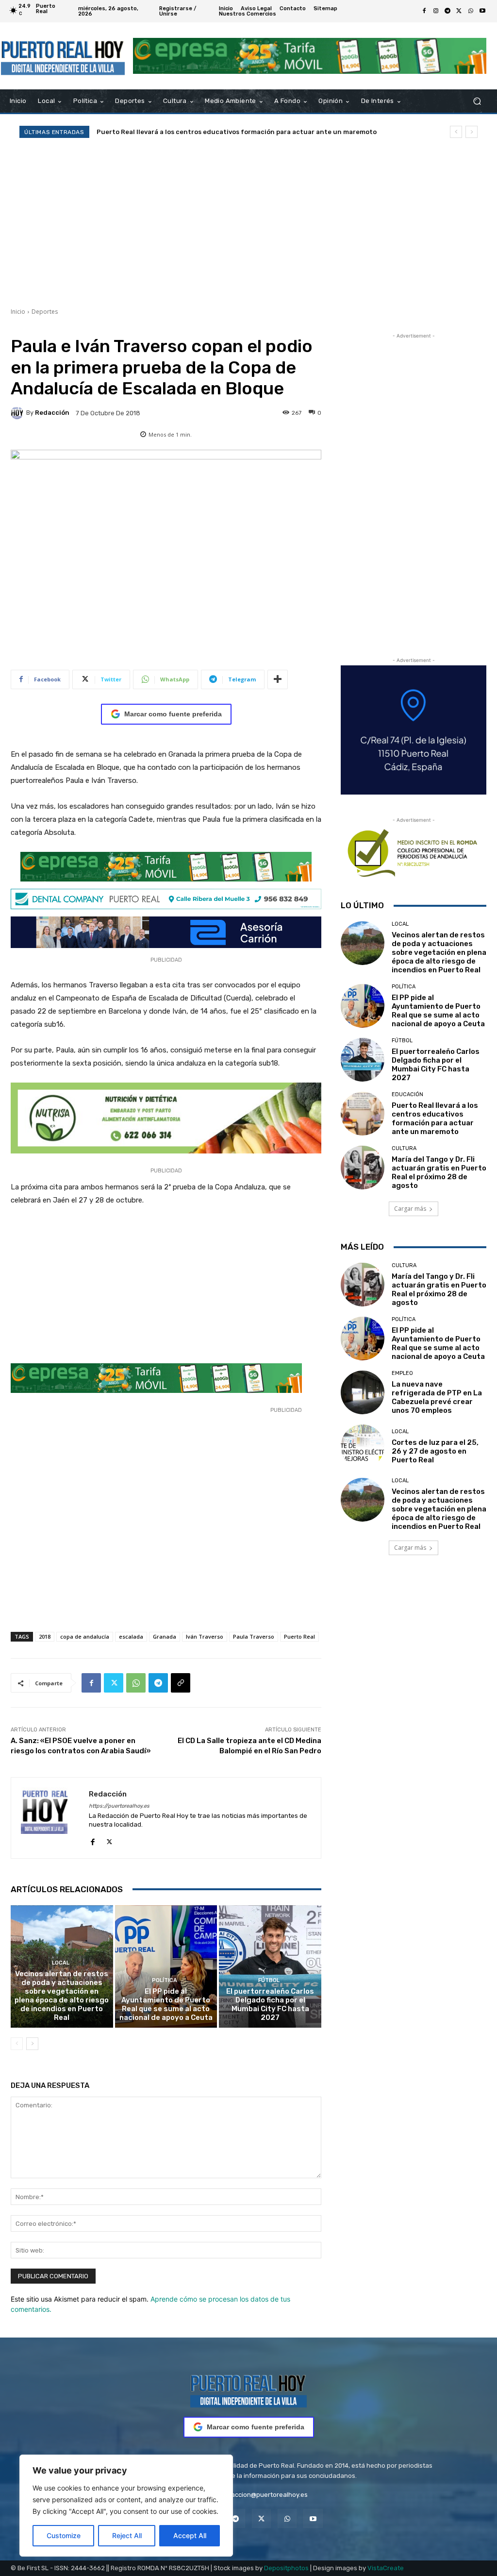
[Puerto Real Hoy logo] (248, 2389)
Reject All (127, 2535)
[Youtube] (482, 11)
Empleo (402, 1373)
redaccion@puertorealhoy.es (264, 2495)
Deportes (45, 312)
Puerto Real (299, 1636)
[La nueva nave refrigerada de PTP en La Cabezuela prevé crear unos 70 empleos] (363, 1392)
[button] (477, 101)
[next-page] (32, 2044)
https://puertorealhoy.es (119, 1806)
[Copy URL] (181, 1683)
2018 (45, 1636)
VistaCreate (386, 2568)
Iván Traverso (205, 1636)
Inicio (18, 312)
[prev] (456, 132)
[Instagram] (436, 11)
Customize (64, 2535)
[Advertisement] (248, 222)
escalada (131, 1636)
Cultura (404, 1148)
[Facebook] (424, 11)
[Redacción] (18, 413)
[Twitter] (459, 11)
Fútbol (269, 1980)
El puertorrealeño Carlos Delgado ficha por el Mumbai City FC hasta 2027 (270, 2004)
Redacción (52, 413)
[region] (126, 2506)
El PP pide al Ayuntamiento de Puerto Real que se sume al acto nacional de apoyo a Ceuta (166, 2004)
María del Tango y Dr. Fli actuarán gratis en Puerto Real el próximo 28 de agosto (439, 1172)
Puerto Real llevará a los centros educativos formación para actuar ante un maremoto (237, 132)
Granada (165, 1636)
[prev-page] (17, 2044)
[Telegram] (447, 11)
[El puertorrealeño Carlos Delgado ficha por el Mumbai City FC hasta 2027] (270, 1967)
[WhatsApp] (471, 11)
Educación (407, 1094)
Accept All (190, 2535)
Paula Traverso (254, 1636)
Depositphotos (286, 2568)
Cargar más (410, 1209)
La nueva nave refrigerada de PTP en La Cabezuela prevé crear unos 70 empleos (437, 1397)
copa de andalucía (85, 1636)
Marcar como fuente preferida (173, 714)
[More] (278, 679)
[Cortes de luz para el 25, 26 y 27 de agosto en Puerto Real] (363, 1446)
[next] (472, 132)
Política (165, 1980)
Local (61, 1963)
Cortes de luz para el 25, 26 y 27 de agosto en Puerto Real (435, 1451)
